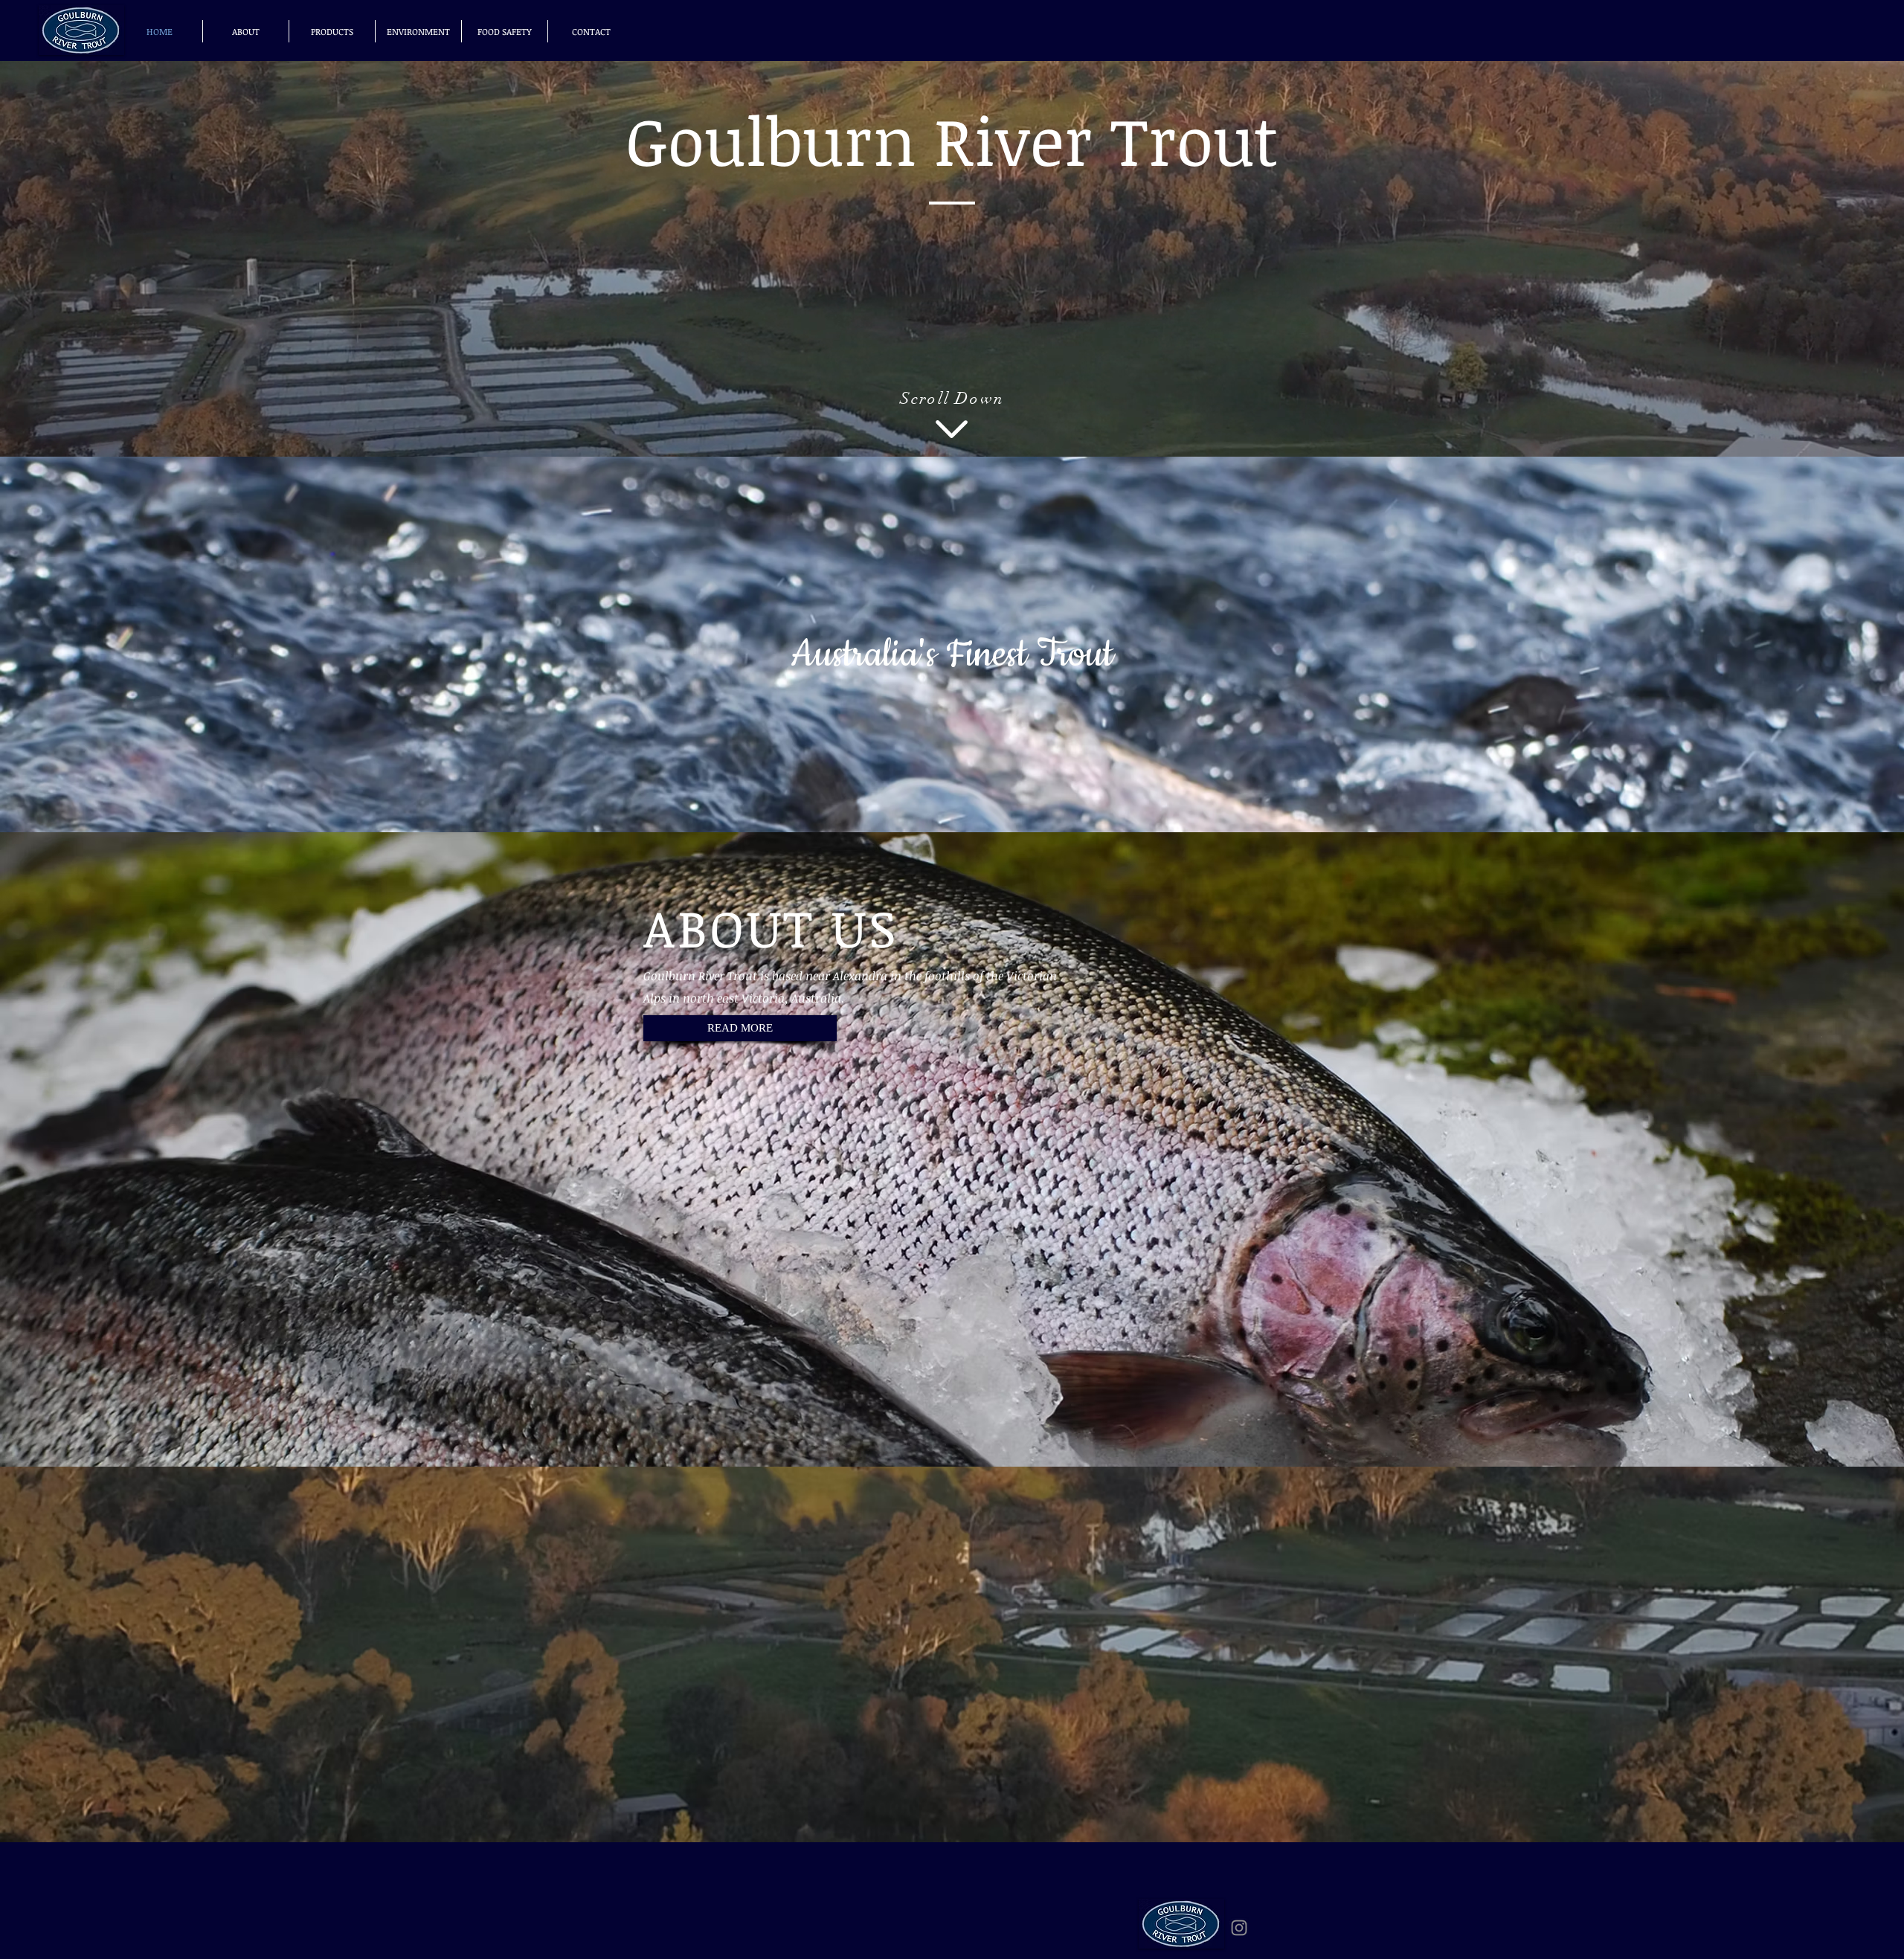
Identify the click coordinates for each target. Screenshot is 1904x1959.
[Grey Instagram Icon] (1239, 1928)
